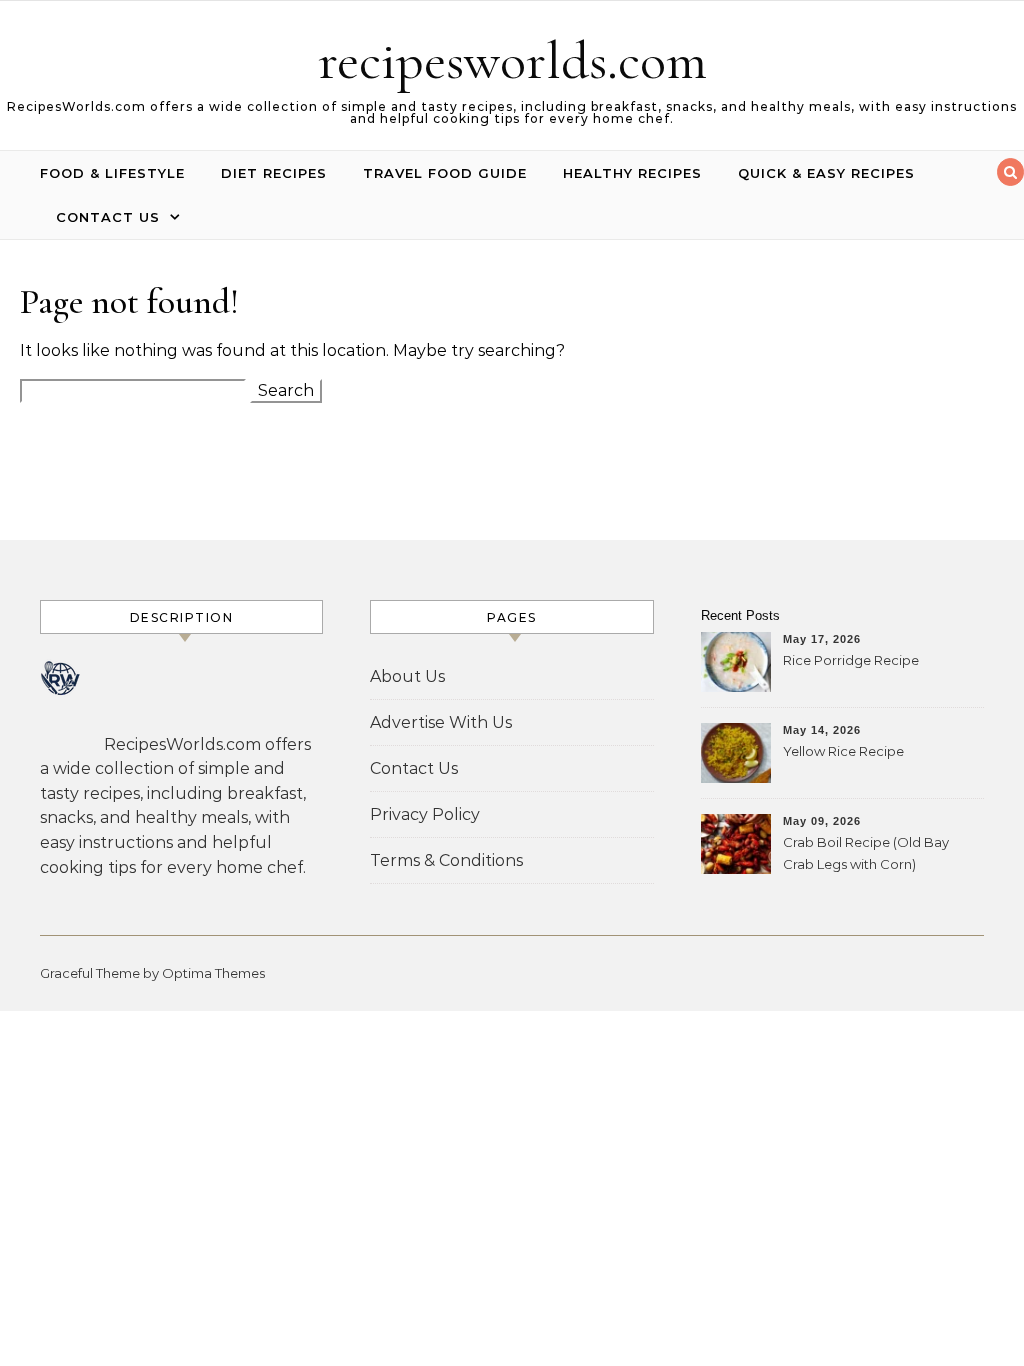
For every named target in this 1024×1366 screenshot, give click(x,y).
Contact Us (108, 217)
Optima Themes (213, 973)
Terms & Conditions (446, 860)
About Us (407, 676)
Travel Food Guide (445, 173)
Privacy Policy (425, 814)
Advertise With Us (441, 722)
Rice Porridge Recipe (851, 660)
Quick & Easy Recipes (826, 173)
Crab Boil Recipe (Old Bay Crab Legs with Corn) (866, 853)
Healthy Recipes (632, 173)
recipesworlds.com (512, 60)
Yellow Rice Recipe (843, 751)
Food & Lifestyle (112, 173)
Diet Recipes (274, 173)
